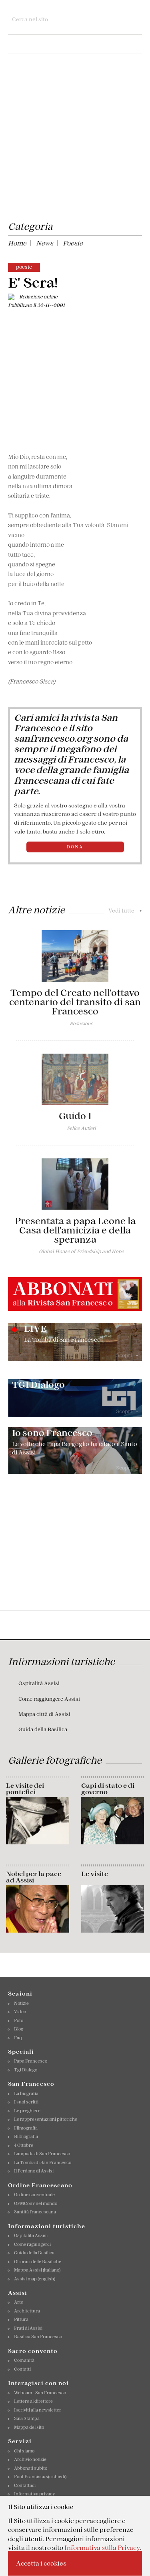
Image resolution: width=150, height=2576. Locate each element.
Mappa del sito (29, 2427)
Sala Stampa (27, 2418)
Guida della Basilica (43, 1729)
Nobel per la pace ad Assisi (34, 1877)
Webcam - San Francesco (40, 2393)
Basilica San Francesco (38, 2337)
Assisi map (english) (35, 2279)
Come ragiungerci (32, 2244)
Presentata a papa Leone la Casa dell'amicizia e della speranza (75, 1230)
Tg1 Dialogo (26, 2070)
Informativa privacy (35, 2494)
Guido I (75, 1116)
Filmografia (26, 2128)
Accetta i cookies (41, 2563)
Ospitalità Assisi (39, 1683)
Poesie (73, 243)
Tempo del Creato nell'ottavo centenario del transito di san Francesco (75, 1002)
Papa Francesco (31, 2061)
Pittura (21, 2319)
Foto (19, 2020)
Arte (19, 2302)
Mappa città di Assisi (44, 1714)
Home (17, 243)
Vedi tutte (125, 911)
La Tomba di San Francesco (43, 2162)
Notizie (21, 2003)
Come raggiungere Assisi (49, 1699)
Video (20, 2012)
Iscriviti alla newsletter (38, 2410)
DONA (75, 847)
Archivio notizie (30, 2459)
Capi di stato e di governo (108, 1789)
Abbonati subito (31, 2468)
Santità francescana (35, 2212)
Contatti (22, 2369)
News (45, 243)
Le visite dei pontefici (25, 1789)
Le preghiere (27, 2111)
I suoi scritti (26, 2102)
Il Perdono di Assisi (34, 2171)
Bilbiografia (26, 2136)
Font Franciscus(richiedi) (40, 2477)
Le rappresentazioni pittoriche (46, 2119)
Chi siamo (24, 2451)
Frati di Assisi (28, 2328)
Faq (18, 2038)
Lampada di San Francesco (42, 2154)
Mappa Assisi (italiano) (37, 2270)
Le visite (95, 1874)
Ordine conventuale (34, 2195)
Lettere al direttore (33, 2401)
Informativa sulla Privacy (102, 2548)
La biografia (26, 2093)
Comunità (24, 2360)
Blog (19, 2029)
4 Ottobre (24, 2145)
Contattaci (25, 2485)
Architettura (27, 2311)
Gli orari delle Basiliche (38, 2262)
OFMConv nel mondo (36, 2203)
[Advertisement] (75, 139)
